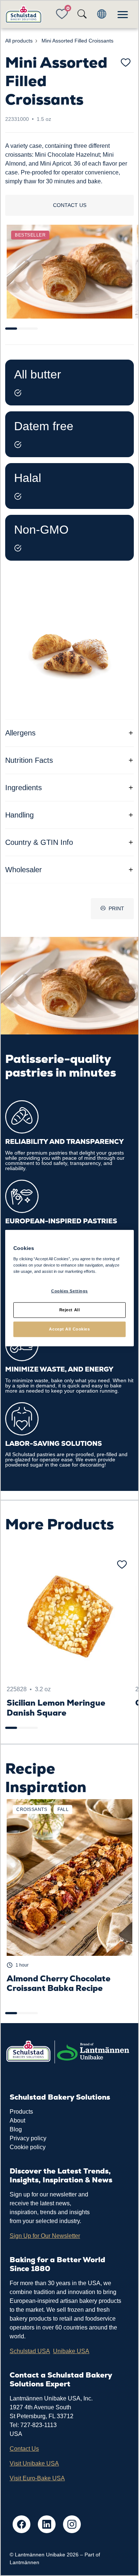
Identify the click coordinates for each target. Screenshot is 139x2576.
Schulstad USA (30, 2351)
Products (21, 2112)
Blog (16, 2129)
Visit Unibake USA (34, 2463)
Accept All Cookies (69, 1329)
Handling (19, 815)
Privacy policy (28, 2138)
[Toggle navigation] (123, 14)
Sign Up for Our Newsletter (45, 2236)
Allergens (20, 733)
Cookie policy (28, 2147)
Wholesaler (24, 870)
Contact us (70, 205)
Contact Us (24, 2449)
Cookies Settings (69, 1291)
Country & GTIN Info (39, 842)
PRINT (116, 908)
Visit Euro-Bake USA (37, 2478)
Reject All (70, 1309)
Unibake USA (71, 2351)
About (17, 2120)
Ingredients (24, 788)
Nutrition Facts (29, 760)
